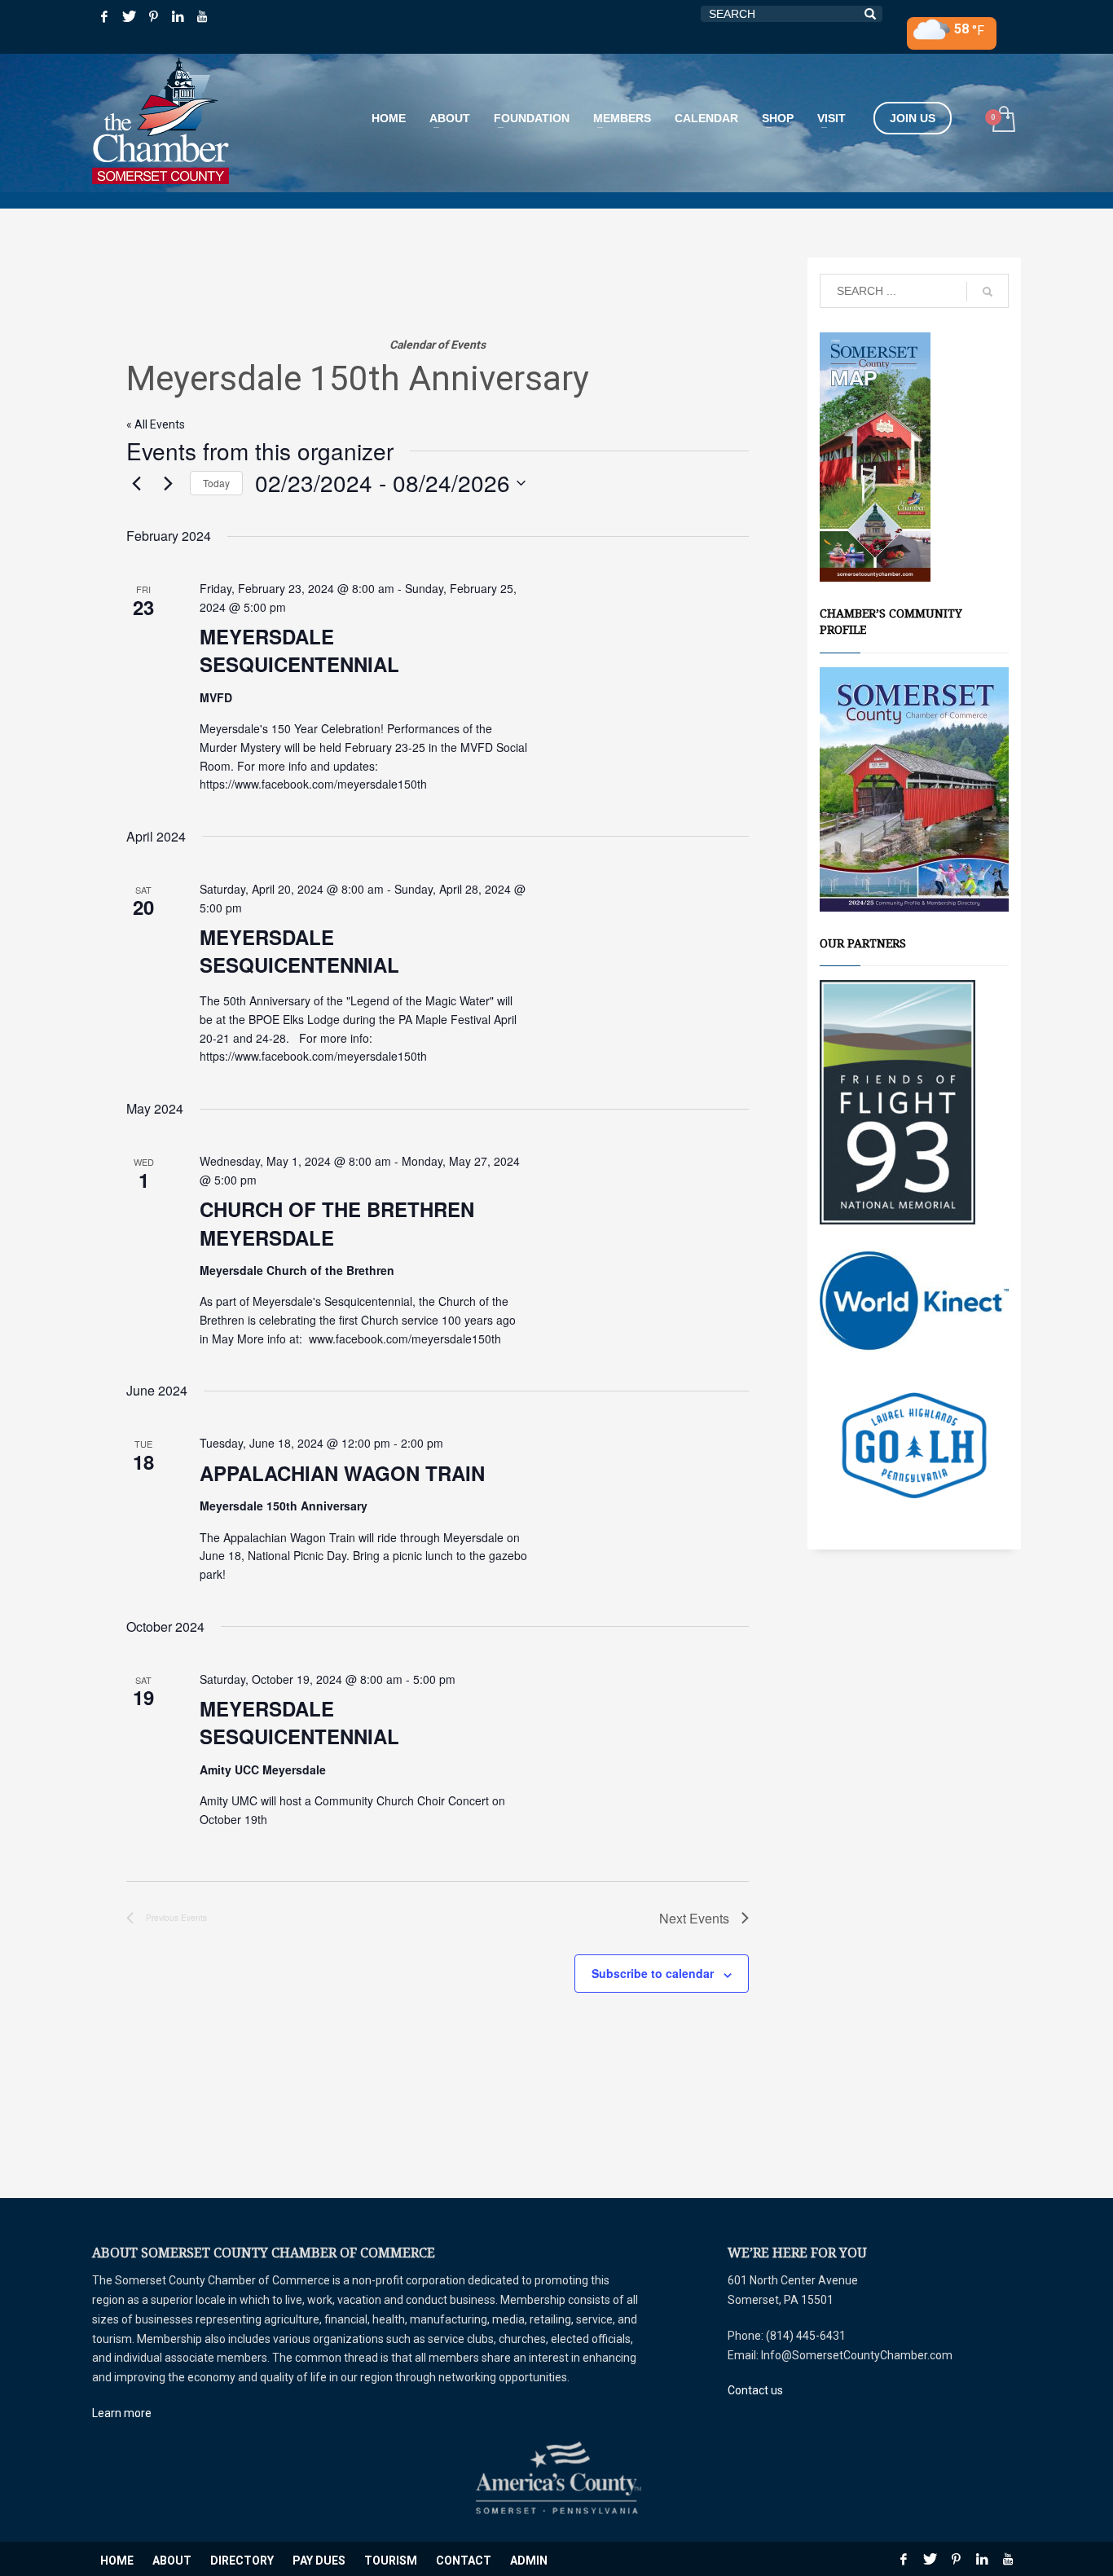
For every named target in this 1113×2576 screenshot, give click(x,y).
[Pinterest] (153, 16)
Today (216, 483)
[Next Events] (168, 483)
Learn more (122, 2413)
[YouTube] (202, 16)
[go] (988, 292)
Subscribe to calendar (653, 1973)
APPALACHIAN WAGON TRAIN (342, 1473)
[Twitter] (129, 16)
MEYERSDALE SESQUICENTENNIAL (299, 650)
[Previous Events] (136, 483)
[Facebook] (104, 16)
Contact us (755, 2390)
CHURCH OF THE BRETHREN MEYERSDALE (337, 1223)
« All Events (156, 424)
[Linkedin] (178, 16)
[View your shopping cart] (1003, 121)
